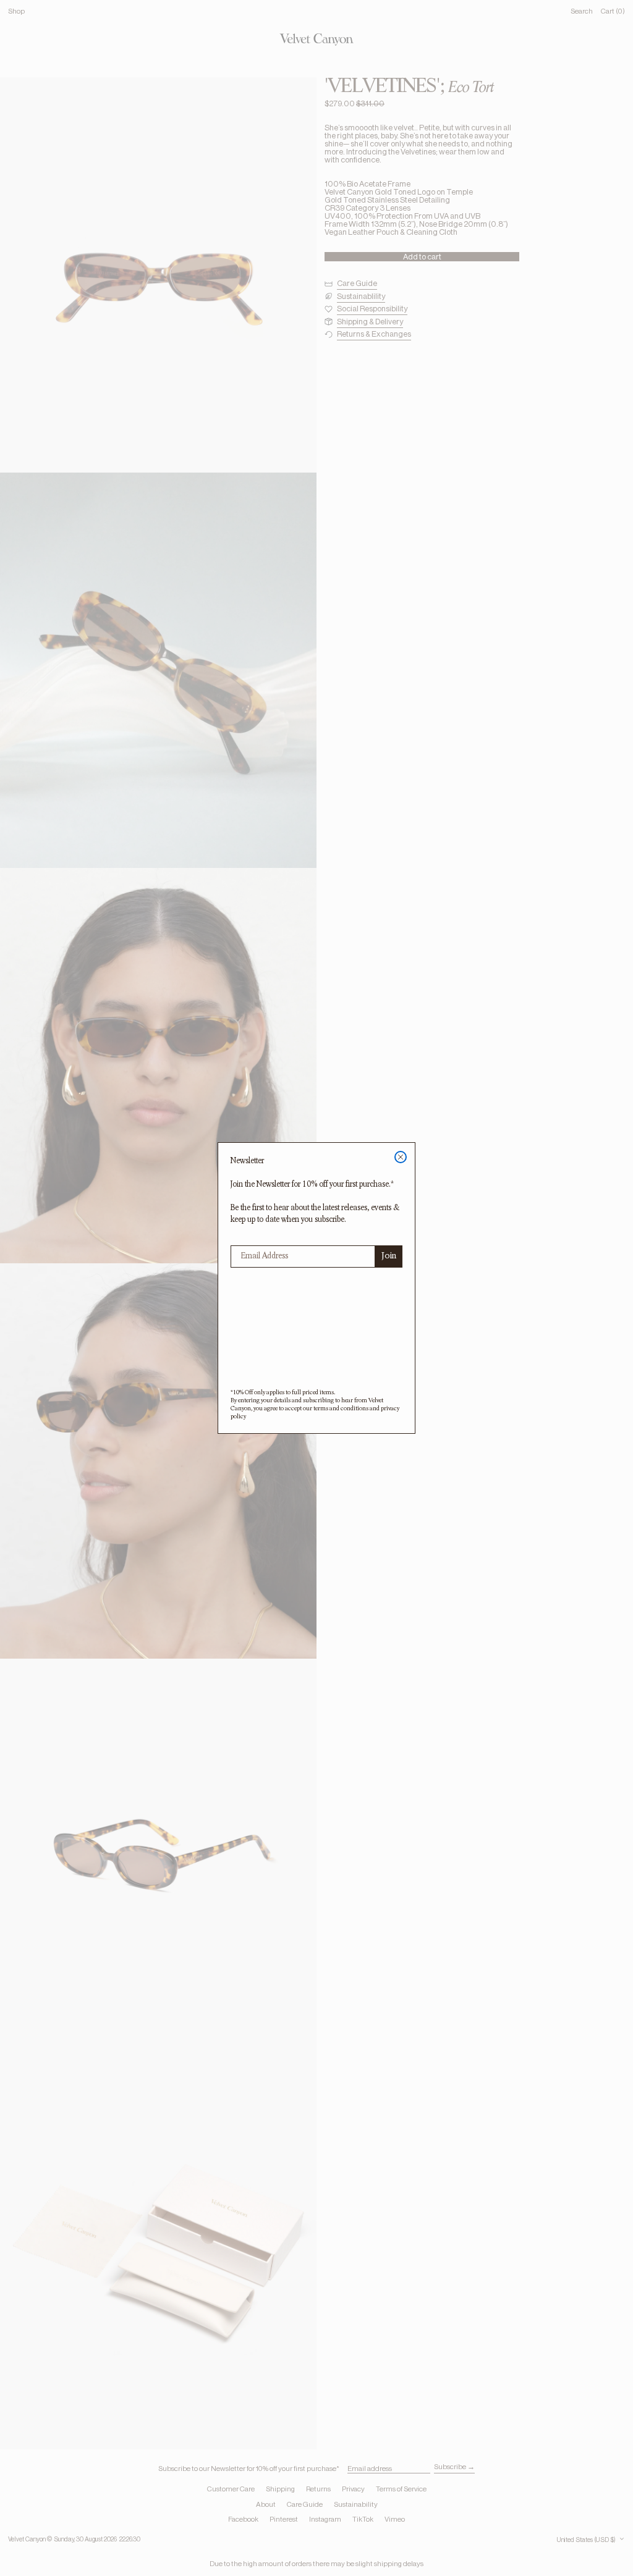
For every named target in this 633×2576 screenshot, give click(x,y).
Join (389, 1256)
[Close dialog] (401, 1157)
